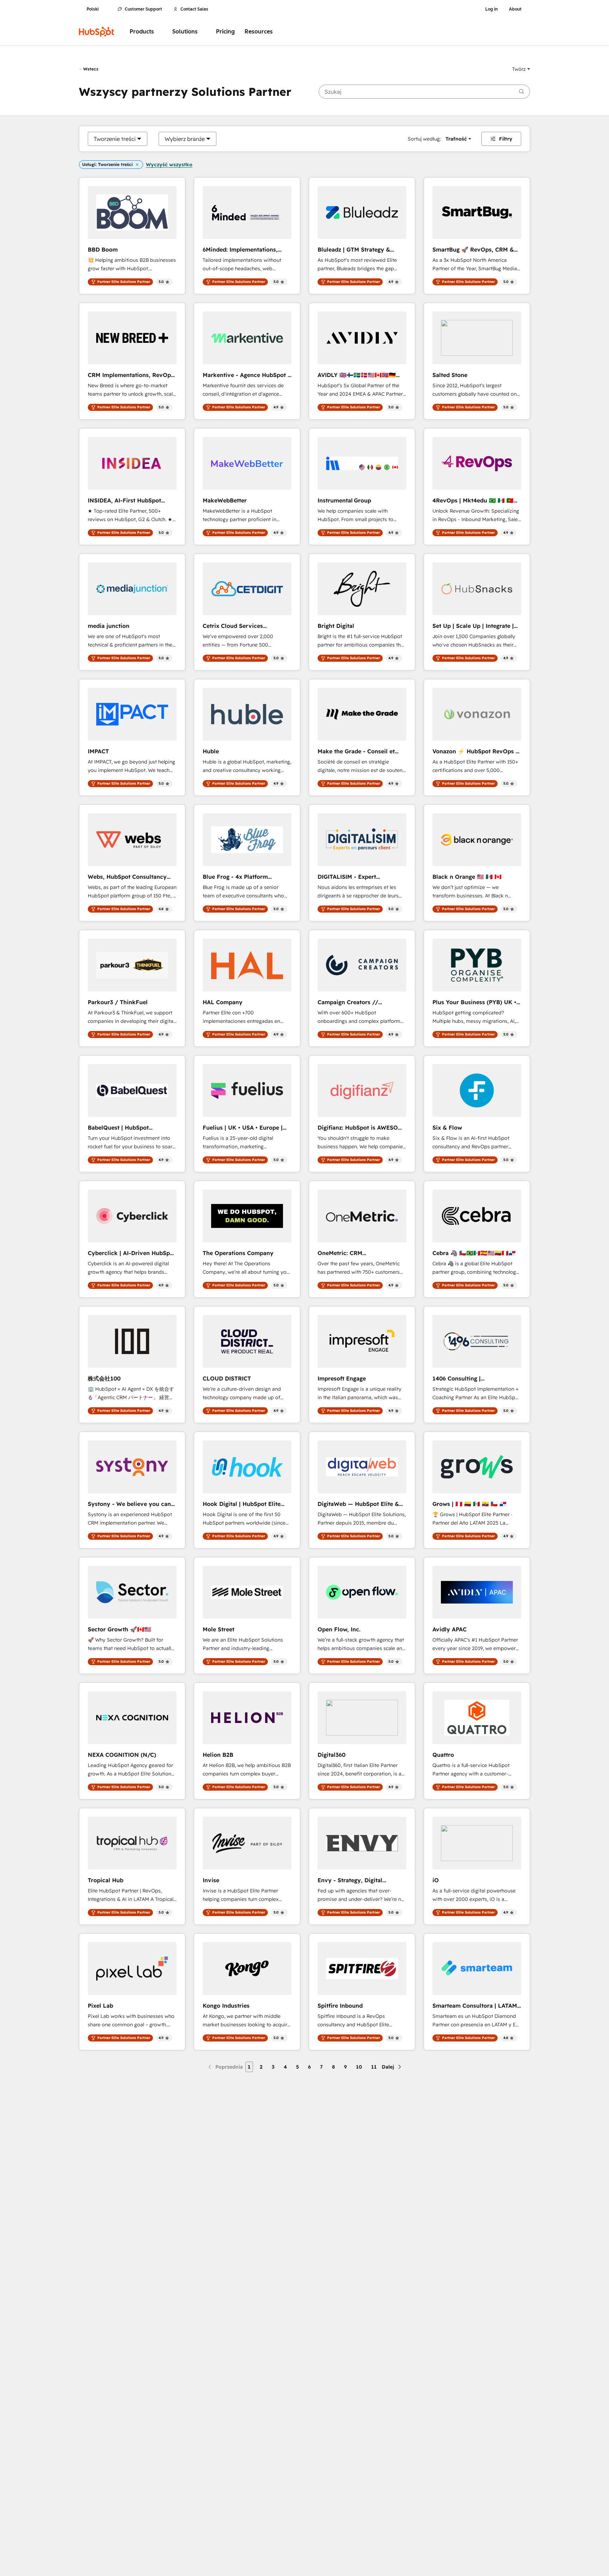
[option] (115, 139)
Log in (491, 9)
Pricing (225, 32)
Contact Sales (194, 9)
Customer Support (143, 9)
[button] (521, 69)
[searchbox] (424, 92)
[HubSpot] (97, 32)
